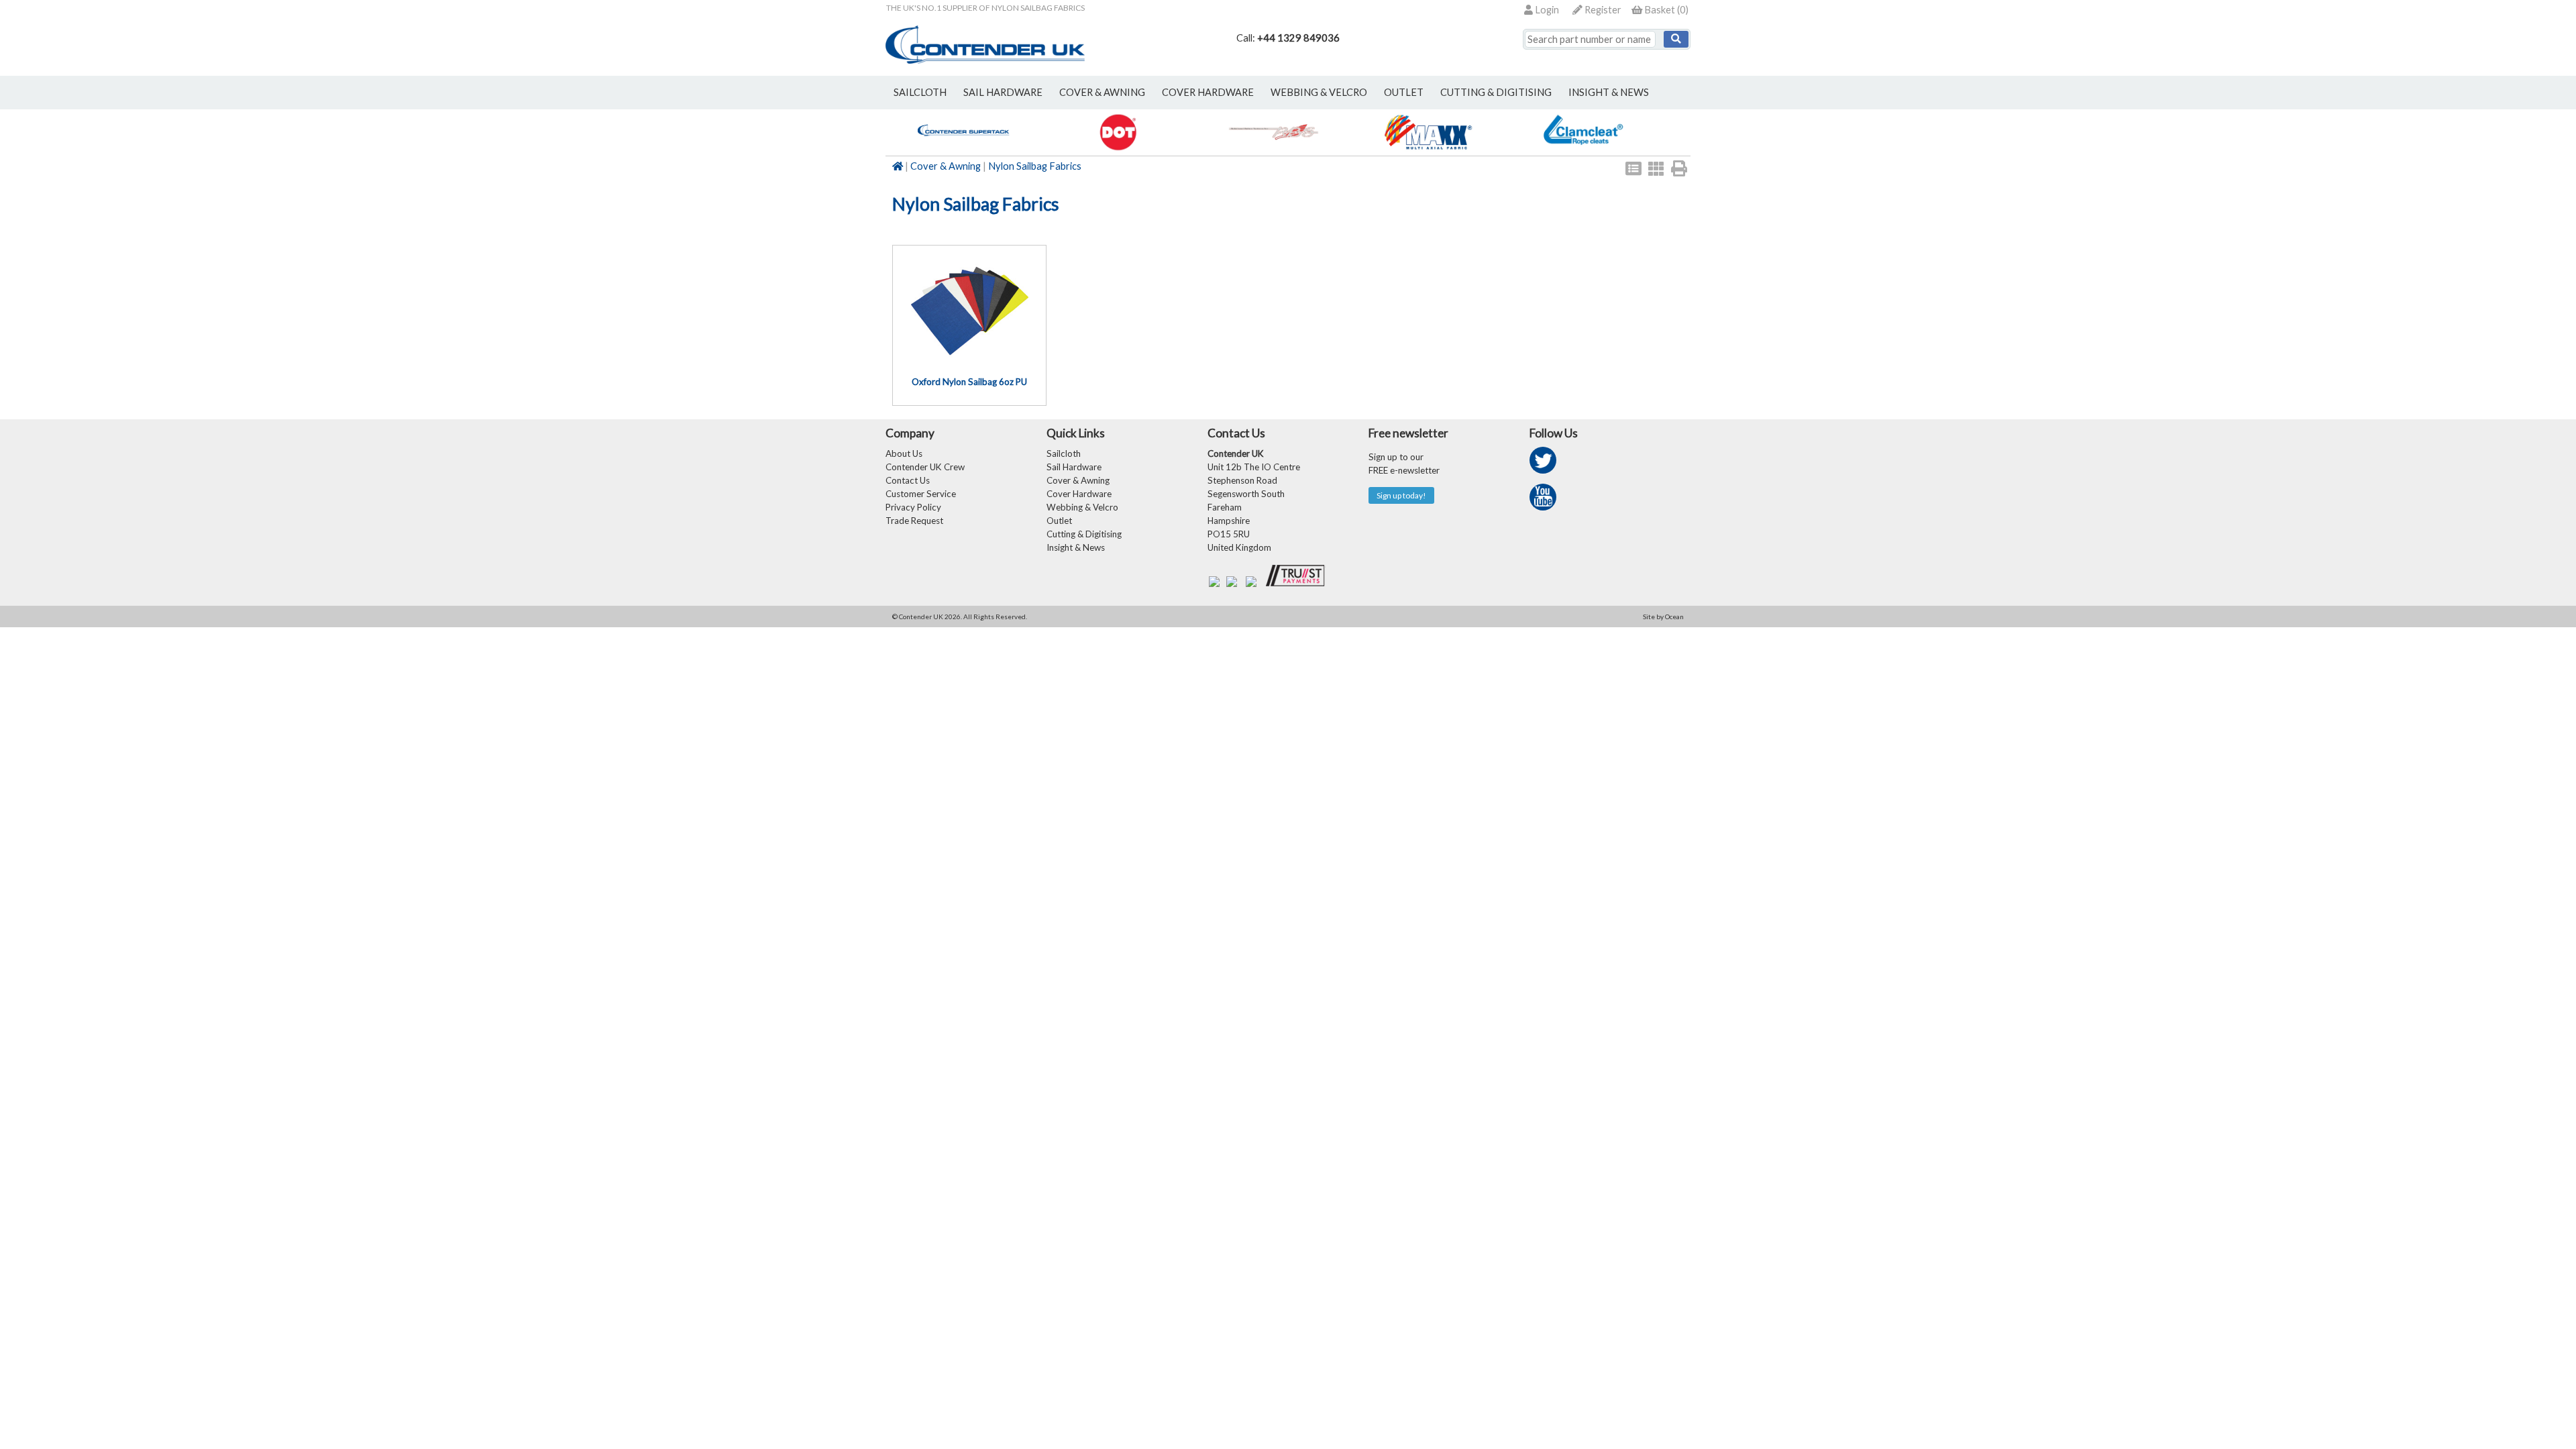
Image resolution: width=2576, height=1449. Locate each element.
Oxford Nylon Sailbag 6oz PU (969, 382)
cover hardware (1208, 92)
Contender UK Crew (925, 467)
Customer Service (921, 494)
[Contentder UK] (985, 60)
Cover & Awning (946, 166)
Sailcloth (1064, 453)
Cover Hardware (1079, 494)
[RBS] (1273, 149)
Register (1602, 10)
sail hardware (1003, 92)
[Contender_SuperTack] (963, 149)
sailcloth (920, 92)
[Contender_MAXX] (1428, 149)
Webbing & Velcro (1082, 507)
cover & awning (1102, 92)
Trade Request (914, 521)
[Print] (1679, 168)
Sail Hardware (1074, 467)
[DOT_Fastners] (1118, 149)
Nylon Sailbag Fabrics (1035, 166)
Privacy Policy (913, 507)
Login (1546, 10)
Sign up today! (1401, 495)
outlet (1404, 92)
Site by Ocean (1663, 616)
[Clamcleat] (1583, 149)
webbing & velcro (1319, 92)
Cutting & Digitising (1496, 92)
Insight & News (1609, 92)
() (1666, 10)
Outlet (1059, 521)
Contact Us (908, 480)
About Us (904, 453)
